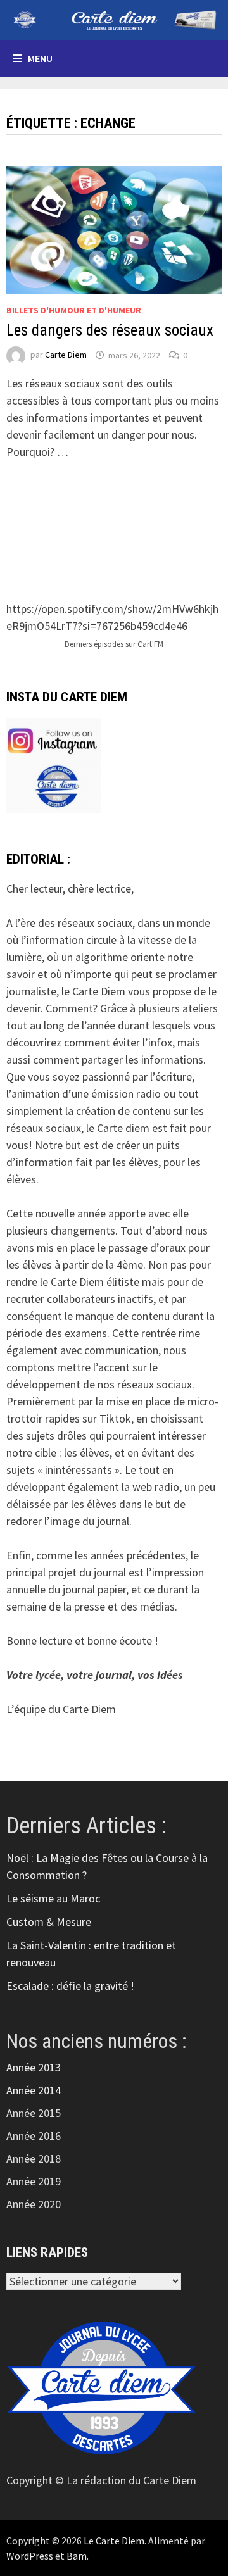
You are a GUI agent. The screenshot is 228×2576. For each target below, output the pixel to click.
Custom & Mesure (49, 1922)
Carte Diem (66, 355)
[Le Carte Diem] (114, 19)
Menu (40, 58)
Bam (77, 2556)
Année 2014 (34, 2090)
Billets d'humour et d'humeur (74, 310)
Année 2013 (34, 2067)
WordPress (30, 2556)
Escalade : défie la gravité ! (70, 1986)
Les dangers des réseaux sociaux (110, 330)
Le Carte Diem (114, 2541)
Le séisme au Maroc (53, 1898)
